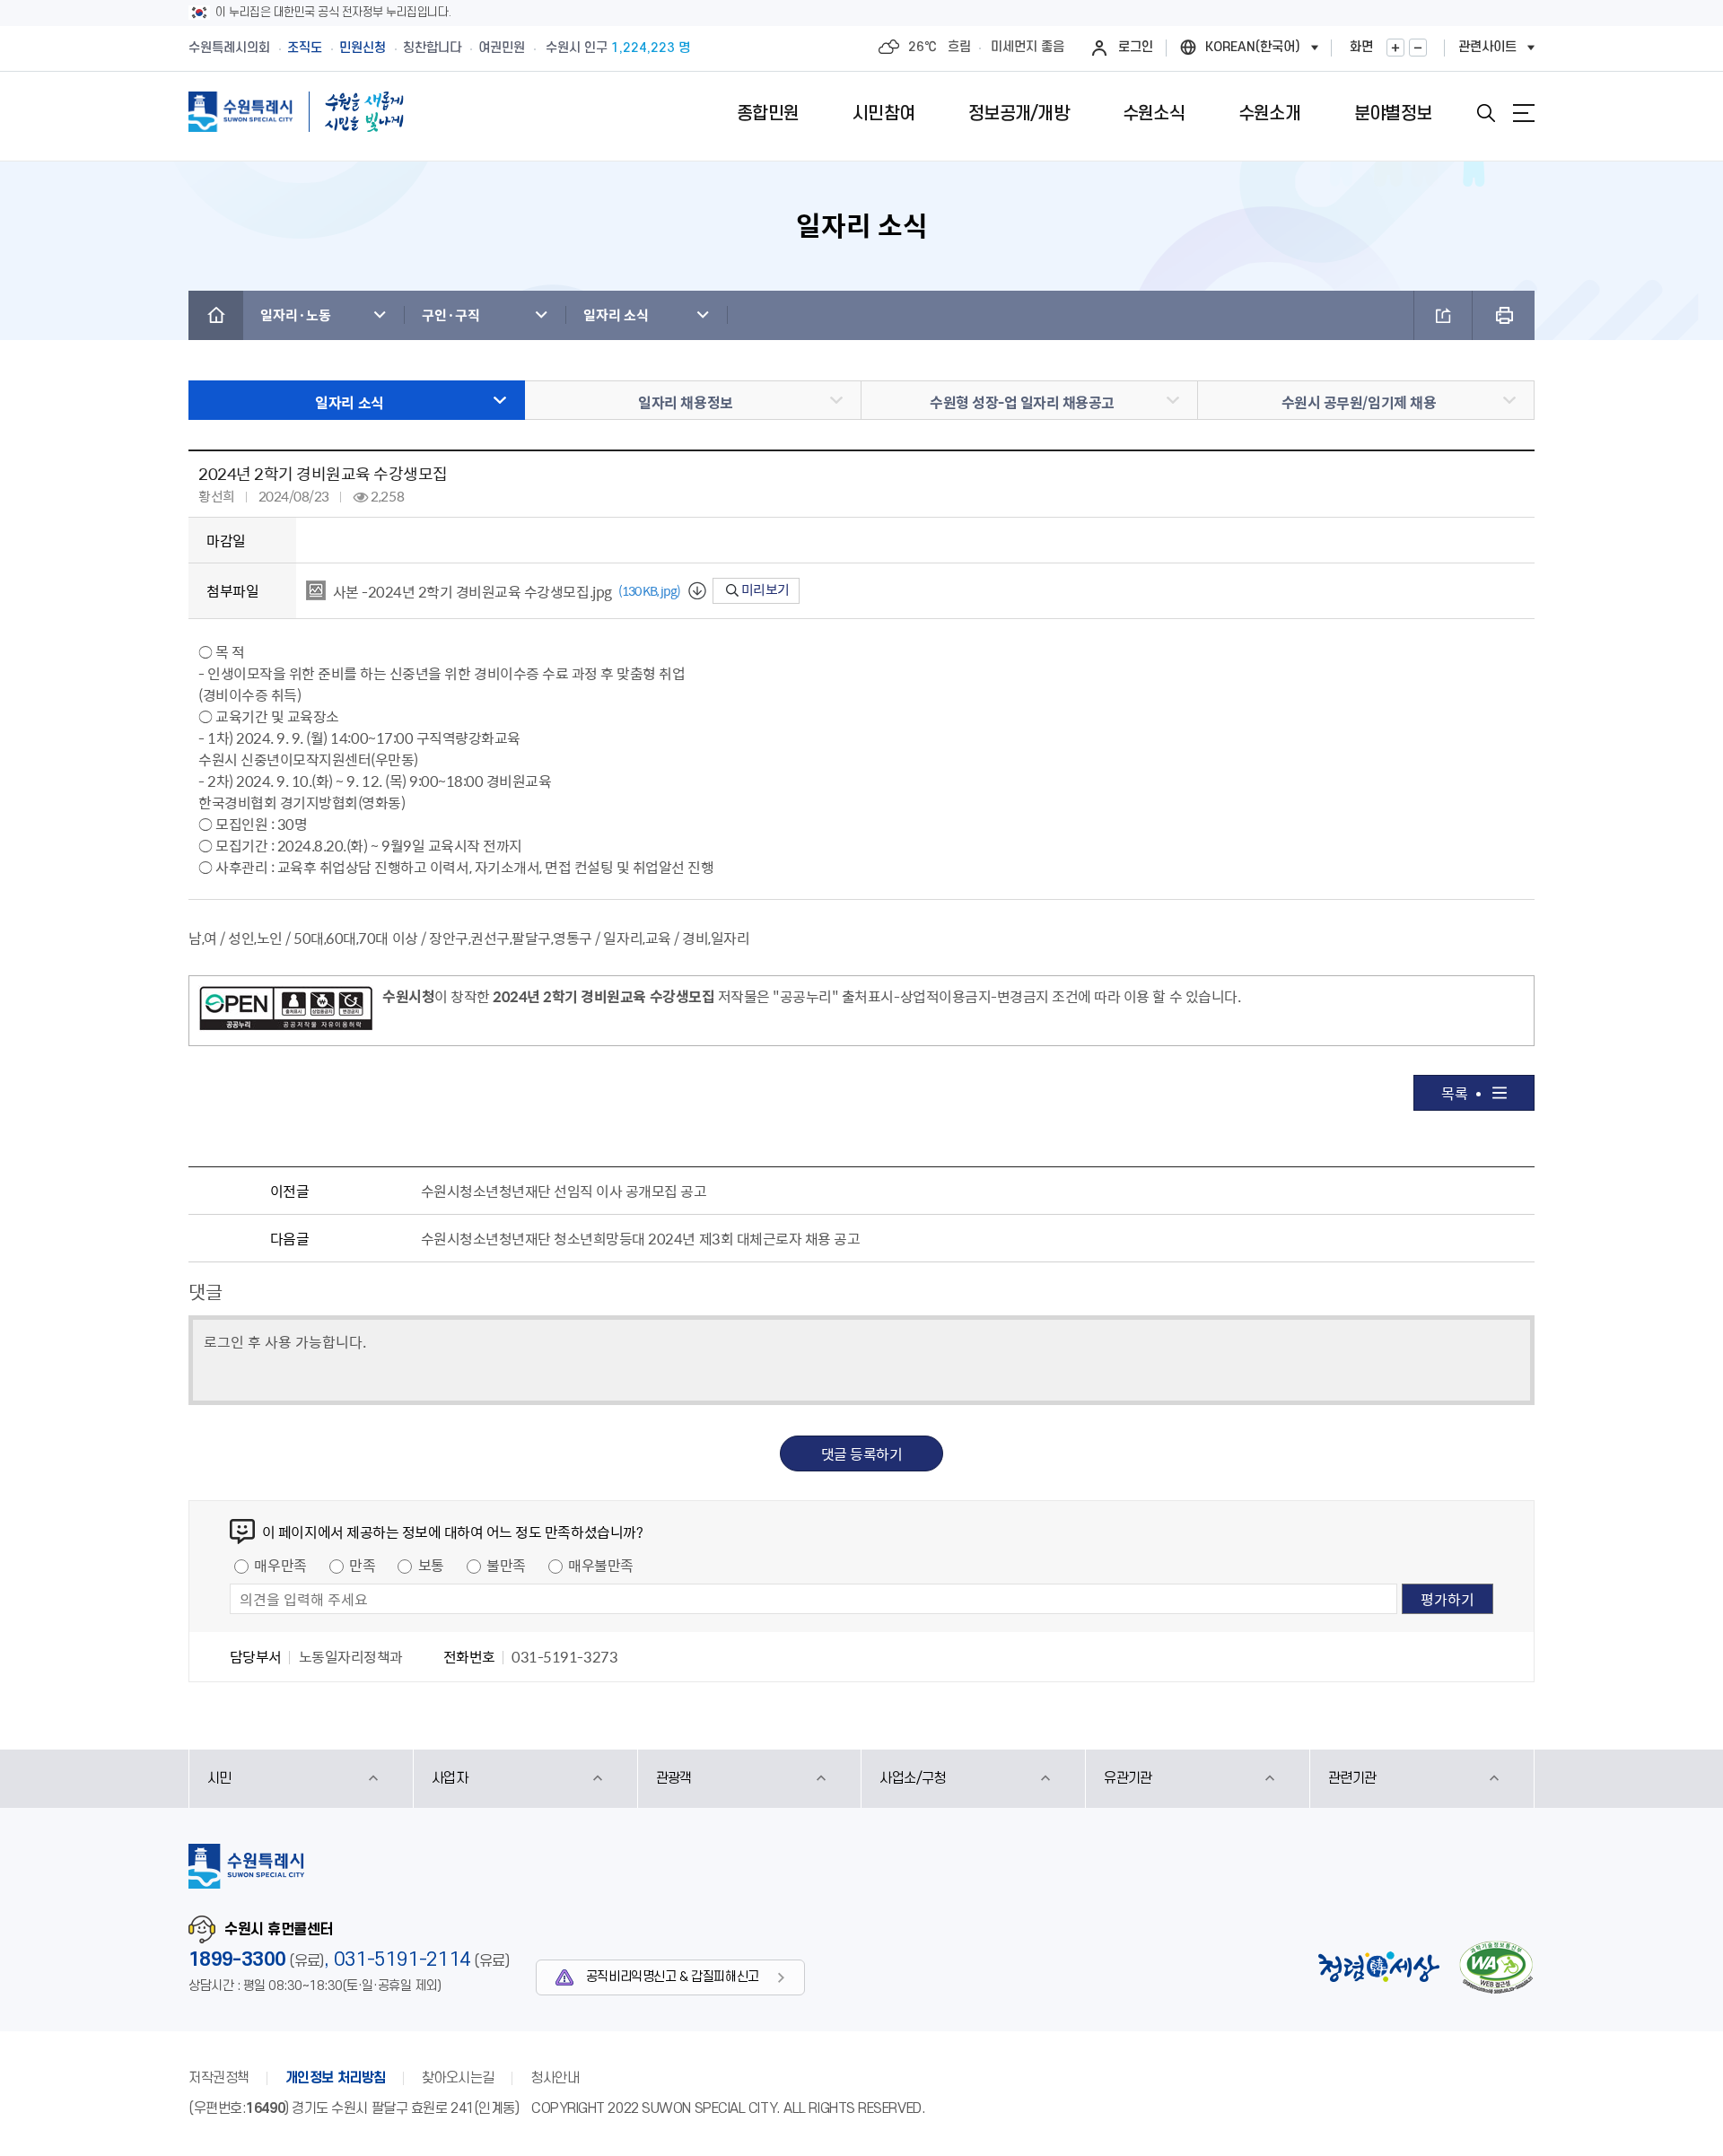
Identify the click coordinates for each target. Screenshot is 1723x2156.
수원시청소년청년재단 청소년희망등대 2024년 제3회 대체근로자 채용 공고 (641, 1238)
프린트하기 (1504, 315)
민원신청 (363, 48)
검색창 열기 (1486, 113)
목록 (1454, 1093)
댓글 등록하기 (862, 1453)
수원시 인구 (618, 48)
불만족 (506, 1565)
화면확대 (1395, 48)
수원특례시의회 (229, 48)
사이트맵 (1524, 113)
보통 (431, 1565)
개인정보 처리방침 (336, 2078)
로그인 (1136, 47)
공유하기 (1443, 315)
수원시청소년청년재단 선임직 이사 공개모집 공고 (564, 1191)
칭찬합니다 (432, 48)
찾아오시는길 (458, 2078)
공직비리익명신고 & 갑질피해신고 (673, 1977)
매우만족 (280, 1565)
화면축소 (1418, 48)
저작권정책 (219, 2078)
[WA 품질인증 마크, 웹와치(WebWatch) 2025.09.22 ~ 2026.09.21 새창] (1496, 1967)
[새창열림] (286, 1011)
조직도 (305, 48)
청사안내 (555, 2078)
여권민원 (502, 48)
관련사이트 (1487, 47)
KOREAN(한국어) (1253, 47)
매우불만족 (601, 1565)
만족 (362, 1565)
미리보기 (764, 589)
